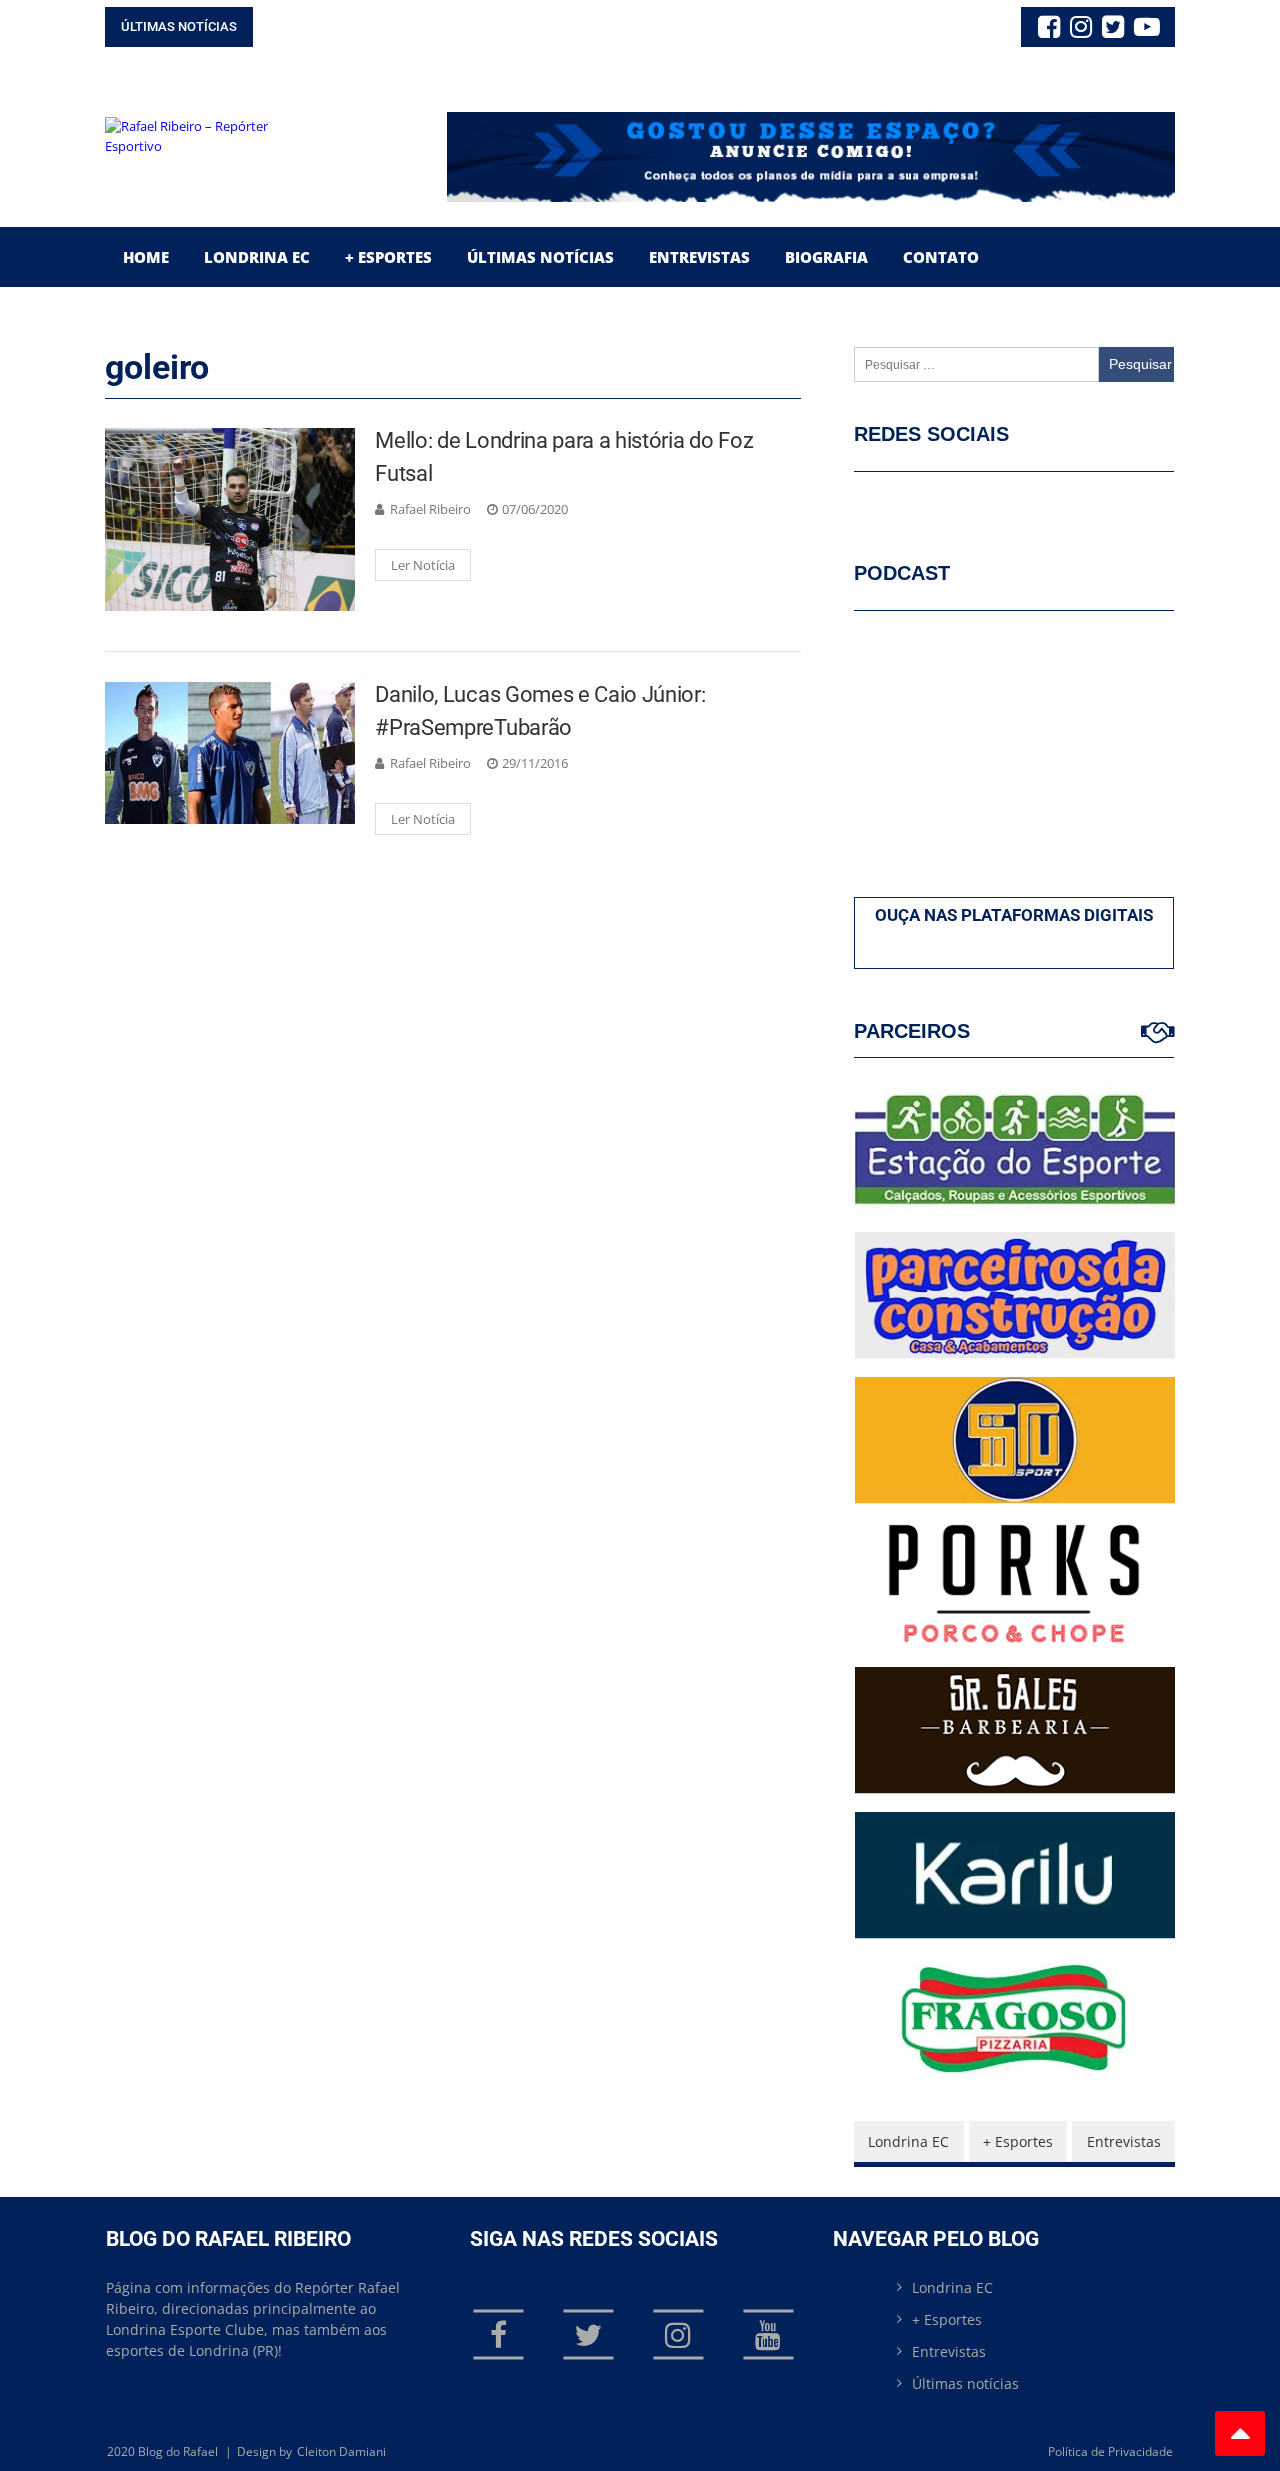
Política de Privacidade (1110, 2451)
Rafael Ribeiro (430, 509)
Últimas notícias (965, 2383)
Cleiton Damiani (341, 2451)
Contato (941, 257)
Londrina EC (257, 257)
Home (146, 257)
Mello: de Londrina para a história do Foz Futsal (564, 457)
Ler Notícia (423, 565)
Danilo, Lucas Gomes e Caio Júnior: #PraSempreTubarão (540, 711)
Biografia (826, 257)
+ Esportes (388, 257)
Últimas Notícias (540, 257)
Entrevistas (699, 257)
